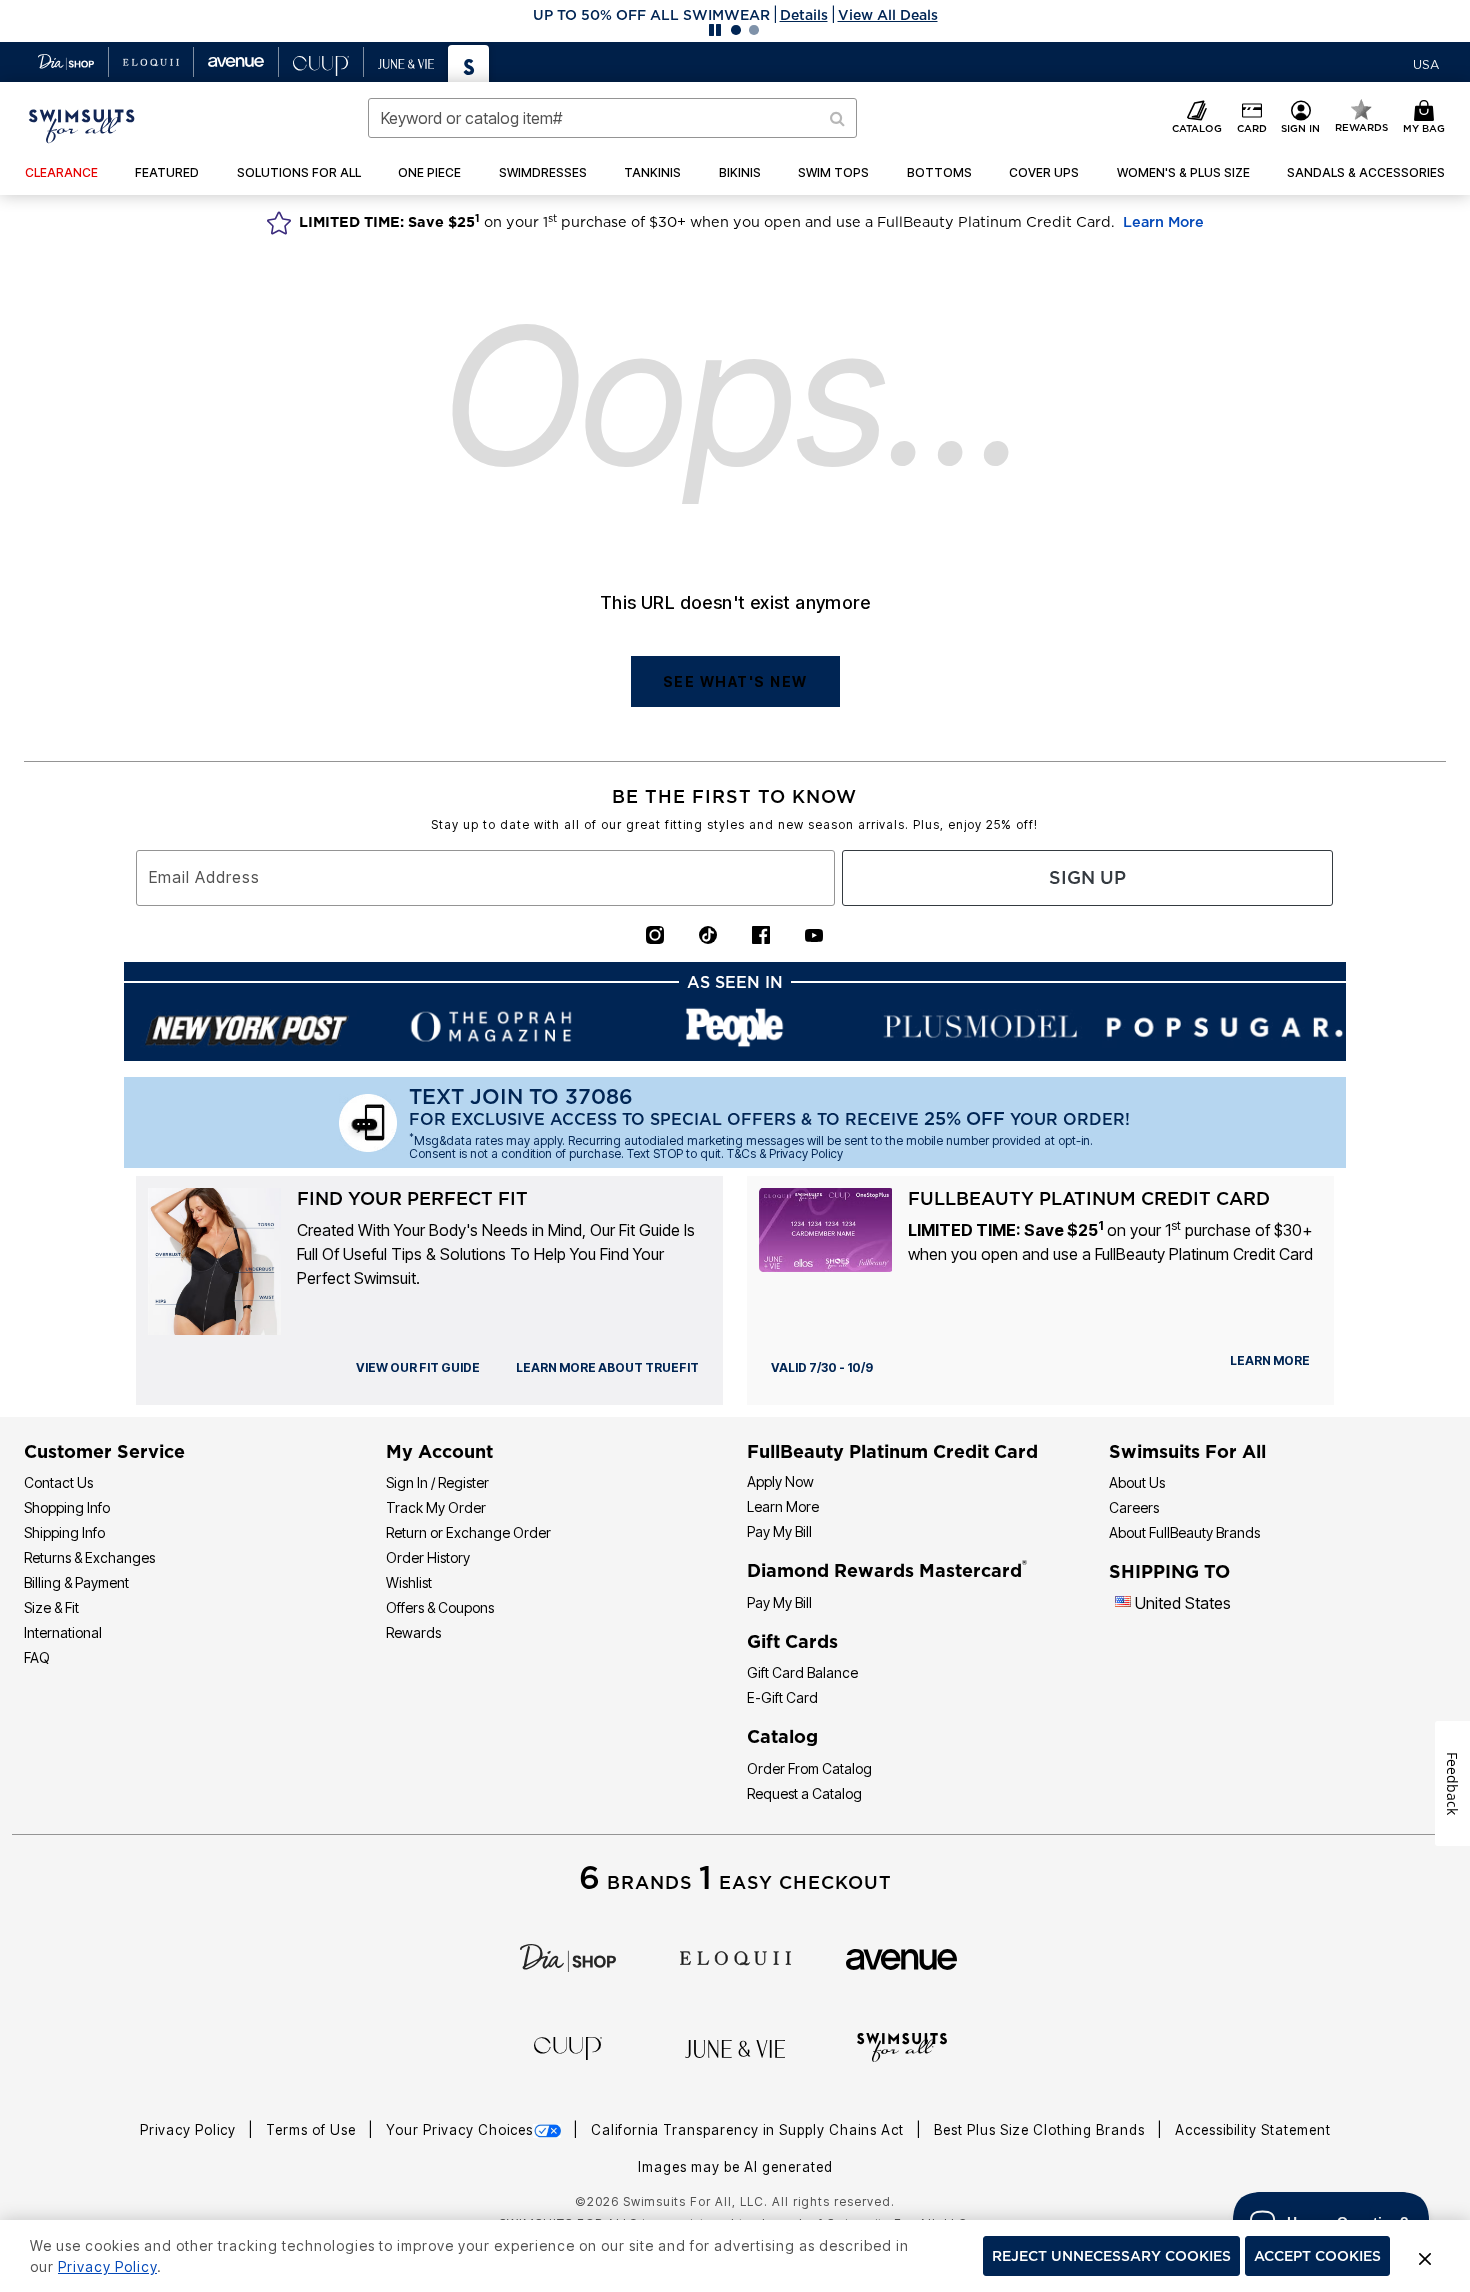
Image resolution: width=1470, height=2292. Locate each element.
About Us (1137, 1482)
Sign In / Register (437, 1482)
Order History (428, 1557)
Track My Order (436, 1507)
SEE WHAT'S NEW (735, 681)
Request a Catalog (804, 1793)
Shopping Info (67, 1507)
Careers (1134, 1507)
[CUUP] (568, 2047)
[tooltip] (66, 62)
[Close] (1425, 2256)
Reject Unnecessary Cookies (1111, 2256)
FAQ (37, 1657)
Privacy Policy (190, 2130)
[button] (735, 15)
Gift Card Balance (802, 1672)
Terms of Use (313, 2130)
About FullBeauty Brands (1184, 1532)
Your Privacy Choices (459, 2130)
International (63, 1632)
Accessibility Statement (1253, 2130)
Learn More (1163, 222)
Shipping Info (64, 1532)
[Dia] (568, 1956)
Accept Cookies (1317, 2256)
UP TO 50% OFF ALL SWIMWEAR (651, 15)
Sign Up (1087, 877)
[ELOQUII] (735, 1956)
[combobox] (613, 118)
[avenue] (901, 1958)
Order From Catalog (809, 1768)
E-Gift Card (782, 1697)
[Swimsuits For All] (902, 2046)
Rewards (413, 1632)
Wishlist (409, 1582)
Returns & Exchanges (89, 1557)
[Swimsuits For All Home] (82, 124)
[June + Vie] (735, 2048)
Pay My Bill (779, 1531)
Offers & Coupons (440, 1607)
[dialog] (1426, 62)
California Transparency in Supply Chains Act (749, 2130)
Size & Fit (51, 1607)
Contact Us (58, 1482)
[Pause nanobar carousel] (715, 30)
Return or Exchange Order (468, 1532)
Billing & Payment (76, 1582)
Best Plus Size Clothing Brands (1041, 2130)
